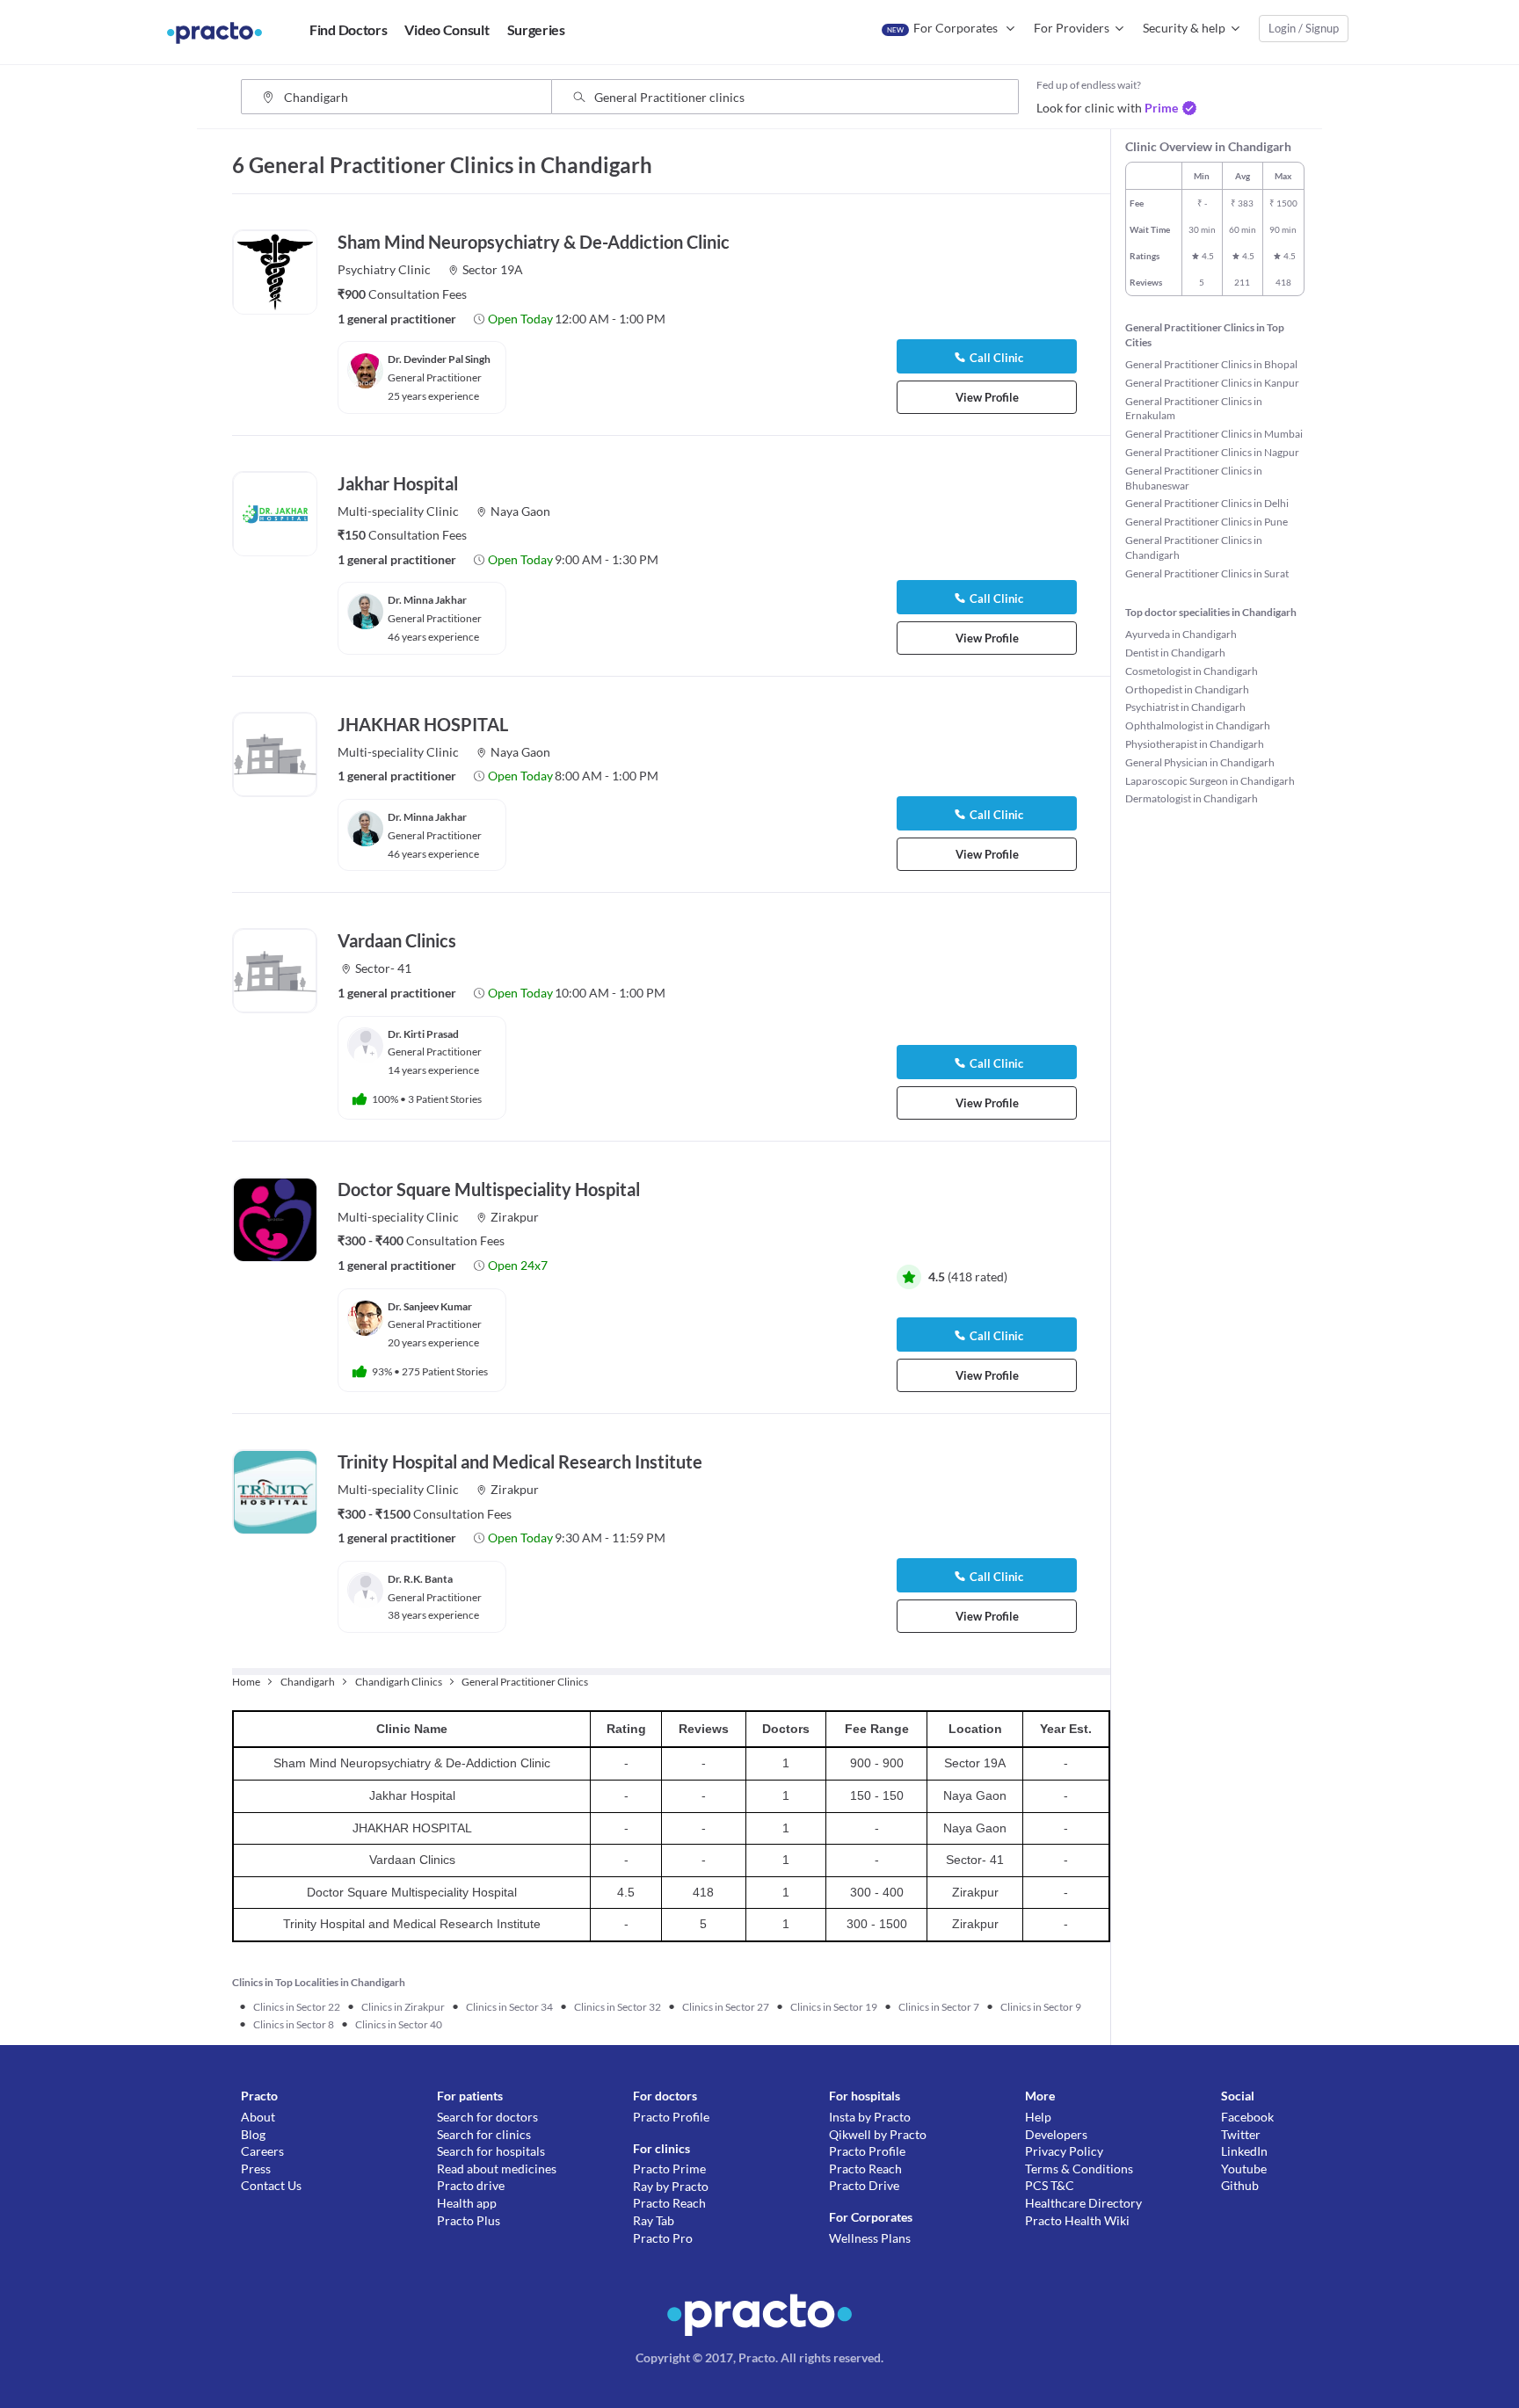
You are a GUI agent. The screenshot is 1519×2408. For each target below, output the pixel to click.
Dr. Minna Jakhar (427, 600)
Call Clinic (996, 358)
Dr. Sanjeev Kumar (430, 1306)
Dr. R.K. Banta (420, 1579)
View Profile (987, 397)
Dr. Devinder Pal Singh (439, 359)
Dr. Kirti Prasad (423, 1034)
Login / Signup (1304, 28)
